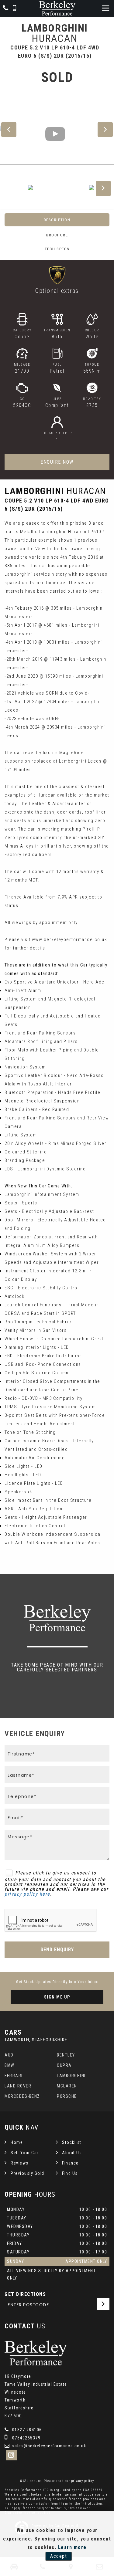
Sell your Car (25, 2153)
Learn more (72, 2547)
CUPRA (64, 2065)
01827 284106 (26, 2430)
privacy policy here (27, 1894)
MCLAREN (67, 2086)
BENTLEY (66, 2055)
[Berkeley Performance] (57, 8)
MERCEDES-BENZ (22, 2096)
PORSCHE (67, 2096)
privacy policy (83, 2481)
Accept (59, 2556)
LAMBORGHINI (71, 2076)
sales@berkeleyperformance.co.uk (48, 2446)
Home (17, 2142)
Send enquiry (57, 1950)
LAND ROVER (18, 2086)
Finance (70, 2163)
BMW (10, 2065)
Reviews (20, 2163)
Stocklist (72, 2142)
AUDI (10, 2055)
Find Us (70, 2173)
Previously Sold (28, 2173)
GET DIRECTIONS (25, 2294)
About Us (72, 2153)
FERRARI (14, 2076)
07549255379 (26, 2438)
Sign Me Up (57, 1997)
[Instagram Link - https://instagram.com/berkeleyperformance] (11, 2455)
